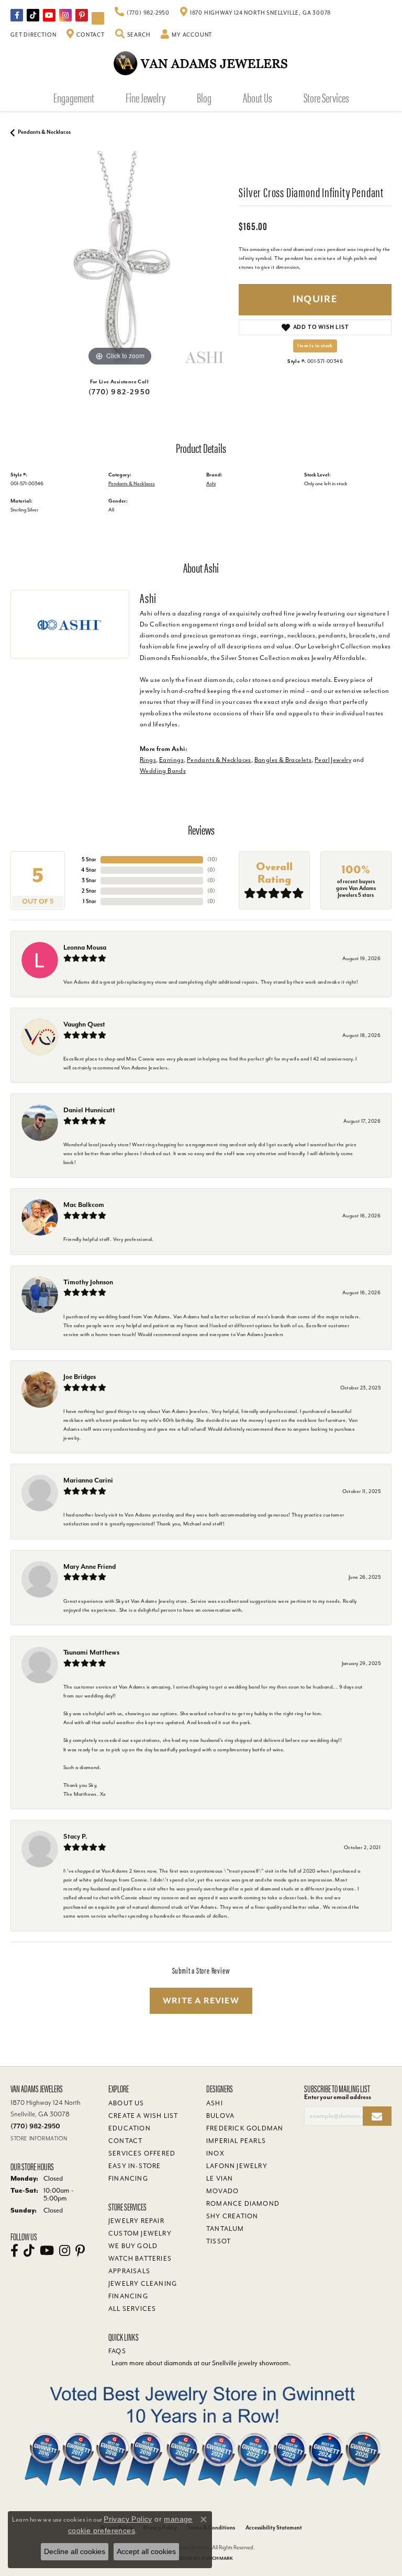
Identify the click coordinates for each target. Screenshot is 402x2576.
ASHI (215, 2103)
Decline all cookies (75, 2551)
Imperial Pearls (236, 2141)
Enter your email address (338, 2097)
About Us (258, 97)
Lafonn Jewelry (237, 2166)
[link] (142, 13)
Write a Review (201, 2001)
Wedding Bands (163, 771)
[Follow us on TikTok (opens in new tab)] (33, 15)
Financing (128, 2296)
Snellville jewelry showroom (250, 2363)
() (212, 859)
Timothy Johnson (88, 1282)
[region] (119, 260)
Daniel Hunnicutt (89, 1110)
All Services (132, 2309)
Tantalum (225, 2229)
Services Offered (142, 2153)
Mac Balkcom (84, 1205)
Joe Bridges (80, 1377)
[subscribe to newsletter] (377, 2116)
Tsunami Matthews (91, 1652)
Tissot (219, 2241)
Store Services (326, 97)
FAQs (117, 2351)
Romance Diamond (243, 2204)
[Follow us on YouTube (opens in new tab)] (49, 15)
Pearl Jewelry (333, 760)
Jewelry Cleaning (143, 2284)
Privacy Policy (128, 2519)
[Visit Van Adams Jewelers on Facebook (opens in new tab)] (17, 15)
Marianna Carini (88, 1480)
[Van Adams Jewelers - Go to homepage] (201, 63)
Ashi (211, 483)
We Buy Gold (133, 2246)
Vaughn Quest (84, 1024)
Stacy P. (75, 1836)
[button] (133, 35)
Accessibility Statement (274, 2528)
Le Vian (220, 2179)
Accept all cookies (146, 2551)
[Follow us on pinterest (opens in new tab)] (82, 15)
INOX (215, 2153)
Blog (204, 97)
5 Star (89, 859)
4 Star (89, 870)
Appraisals (129, 2271)
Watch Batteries (140, 2259)
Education (130, 2128)
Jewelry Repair (136, 2221)
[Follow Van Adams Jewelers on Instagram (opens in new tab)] (65, 15)
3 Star (89, 880)
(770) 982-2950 (119, 392)
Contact (125, 2141)
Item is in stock (315, 346)
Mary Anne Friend (90, 1566)
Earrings (171, 760)
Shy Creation (232, 2216)
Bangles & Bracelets (283, 760)
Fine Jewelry (146, 97)
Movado (222, 2191)
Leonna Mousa (85, 947)
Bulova (220, 2116)
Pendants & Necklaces (44, 132)
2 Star (89, 891)
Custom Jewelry (140, 2233)
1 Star (90, 901)
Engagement (74, 97)
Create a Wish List (143, 2116)
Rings (148, 760)
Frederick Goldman (245, 2128)
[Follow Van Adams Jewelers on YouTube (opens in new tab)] (98, 18)
